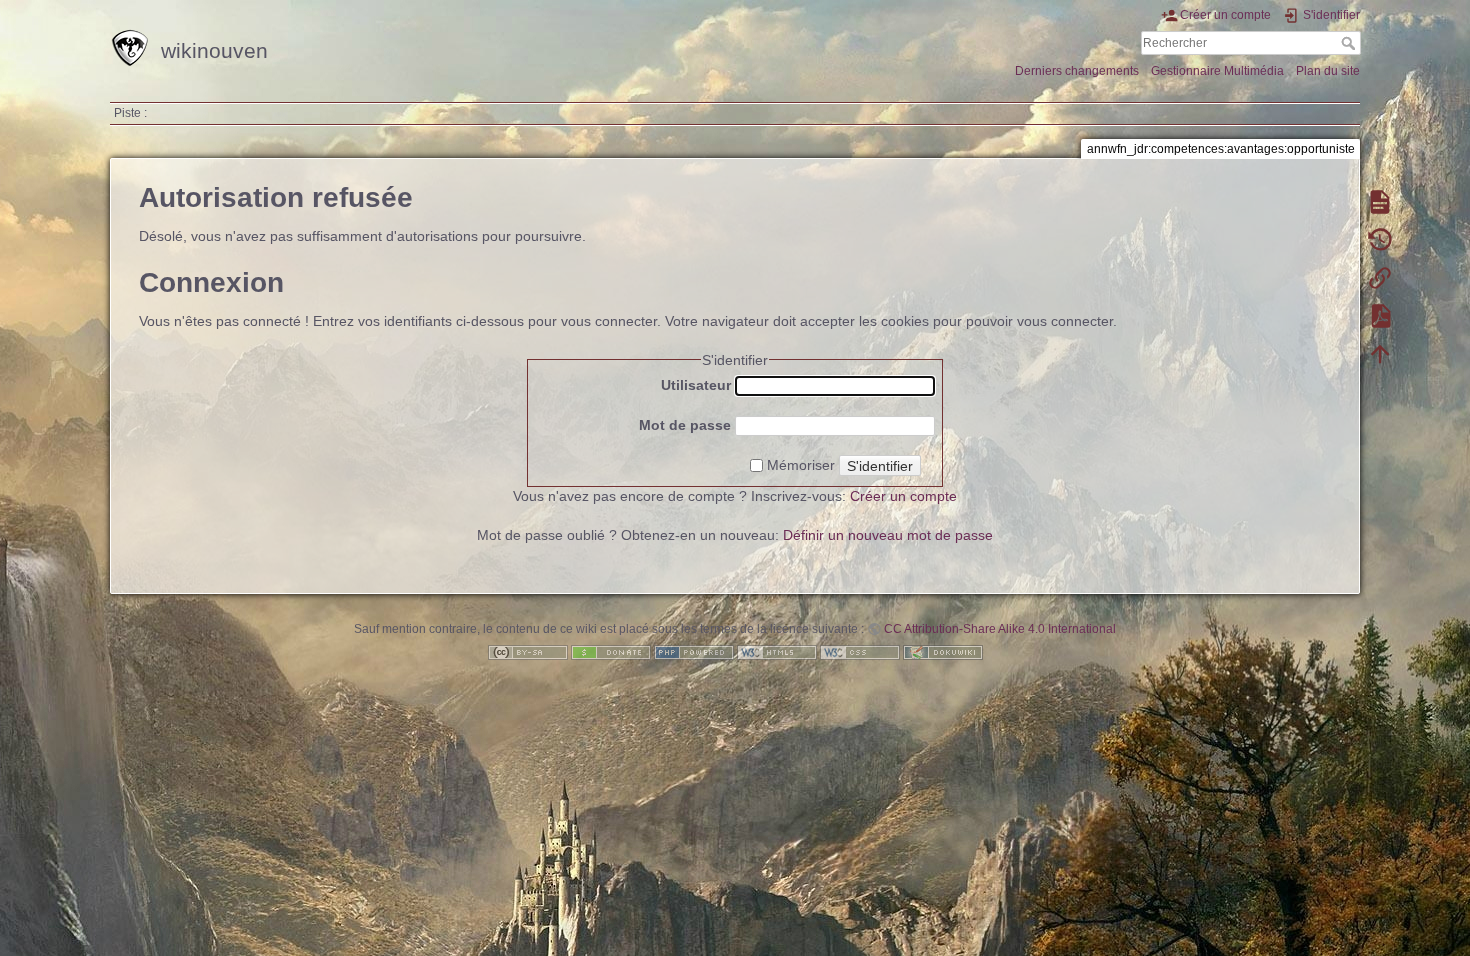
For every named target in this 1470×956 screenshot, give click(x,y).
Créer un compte (903, 496)
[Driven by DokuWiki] (943, 652)
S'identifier (880, 466)
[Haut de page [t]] (1380, 353)
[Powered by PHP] (694, 652)
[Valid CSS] (860, 652)
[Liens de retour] (1380, 277)
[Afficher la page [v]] (1380, 201)
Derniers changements (1077, 71)
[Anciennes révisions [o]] (1380, 239)
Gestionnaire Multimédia (1217, 71)
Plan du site (1328, 71)
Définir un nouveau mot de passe (888, 535)
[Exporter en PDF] (1380, 315)
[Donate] (611, 652)
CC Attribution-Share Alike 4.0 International (1000, 629)
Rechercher (1350, 43)
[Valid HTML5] (777, 652)
